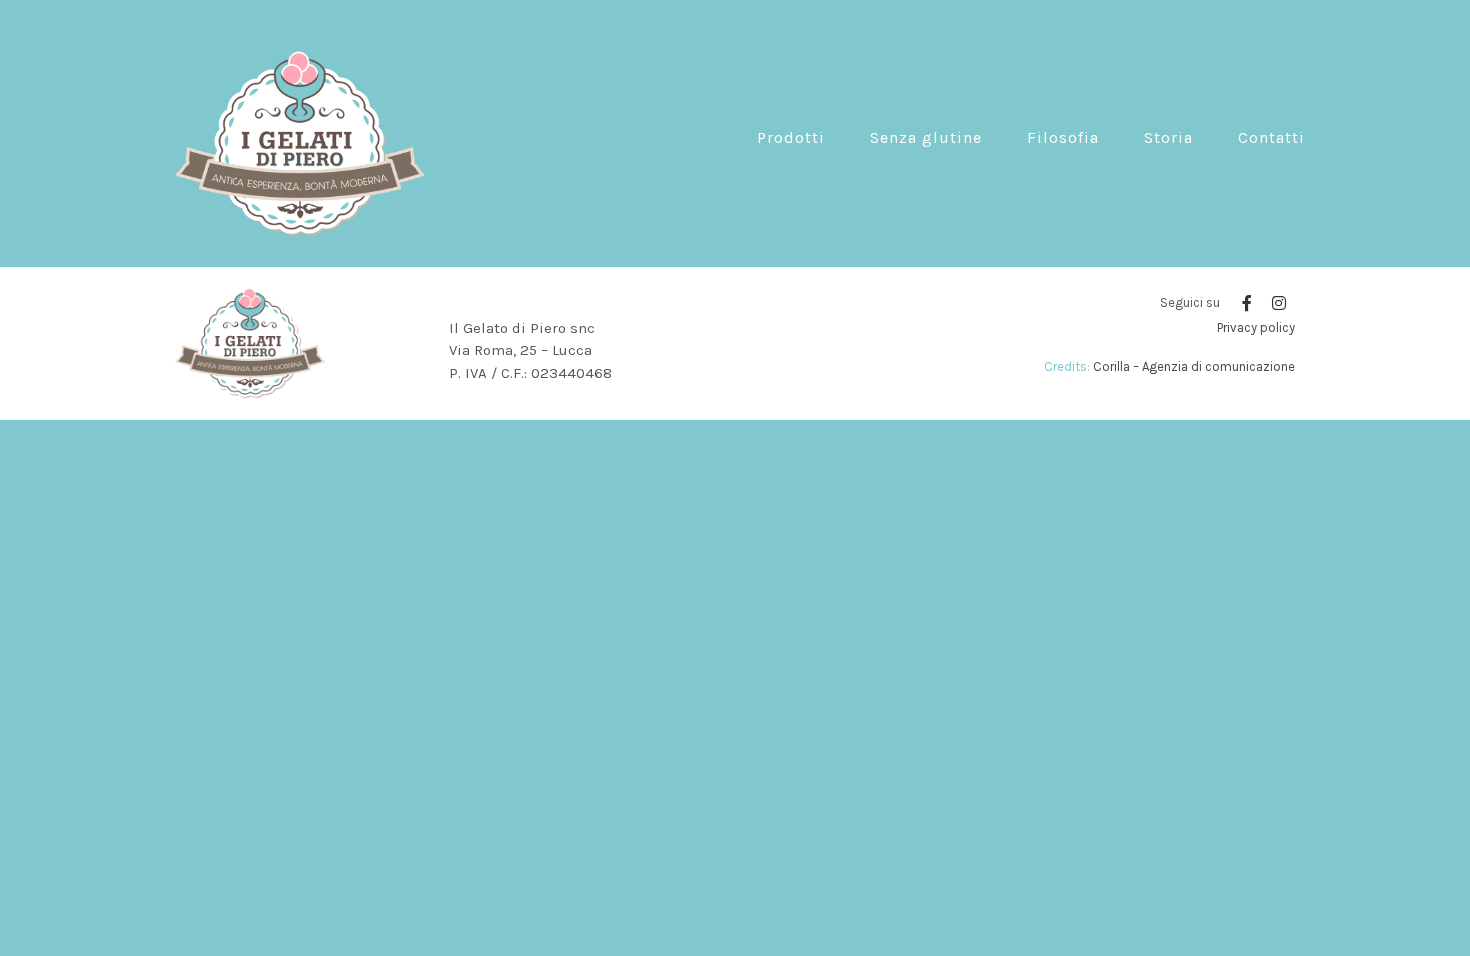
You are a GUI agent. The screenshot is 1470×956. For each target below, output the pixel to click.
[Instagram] (1279, 303)
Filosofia (1063, 137)
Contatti (1271, 137)
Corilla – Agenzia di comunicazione (1194, 366)
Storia (1168, 137)
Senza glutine (926, 137)
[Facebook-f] (1247, 303)
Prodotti (791, 137)
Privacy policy (1256, 327)
